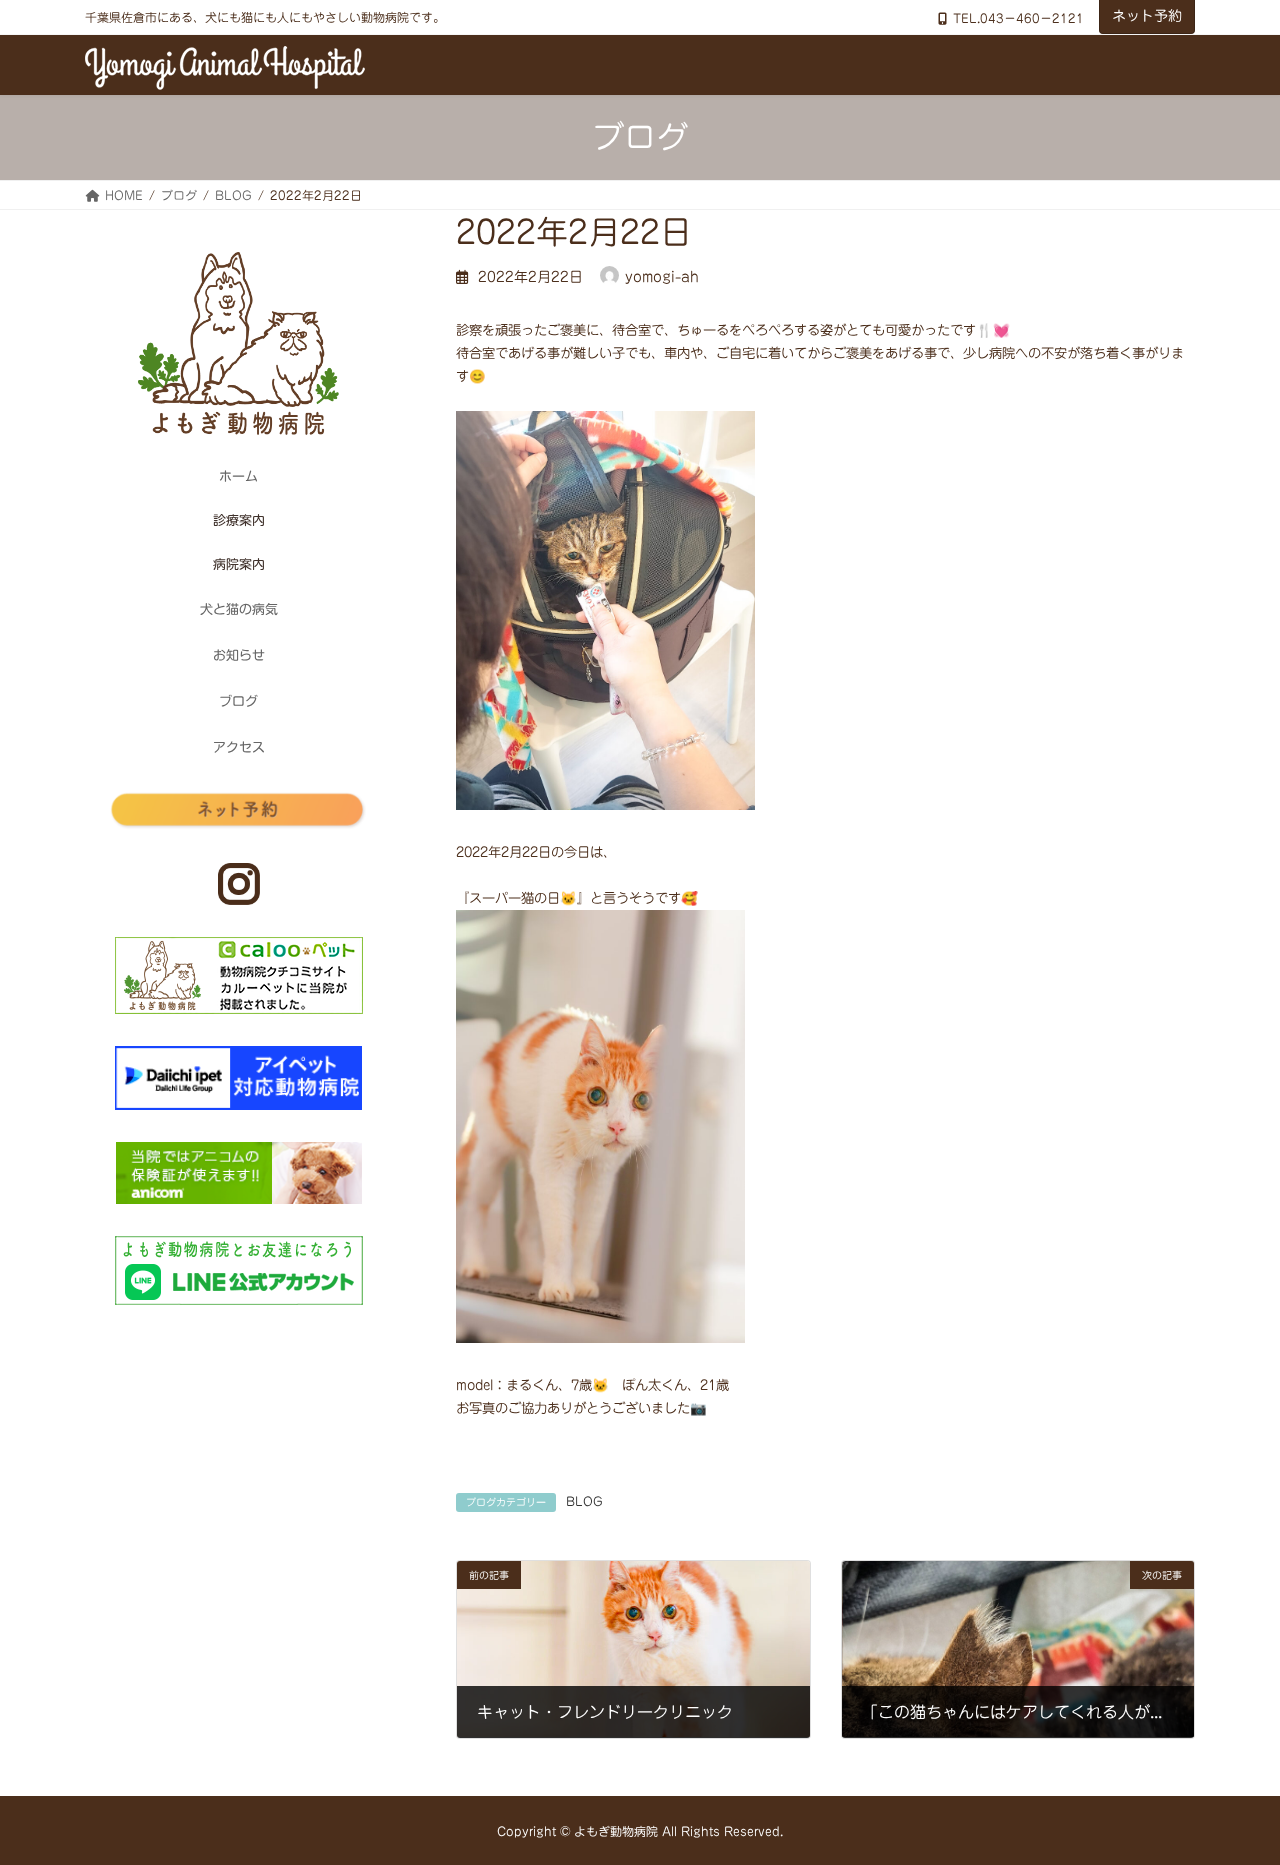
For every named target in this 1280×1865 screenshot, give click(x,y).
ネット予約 (1147, 16)
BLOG (584, 1501)
